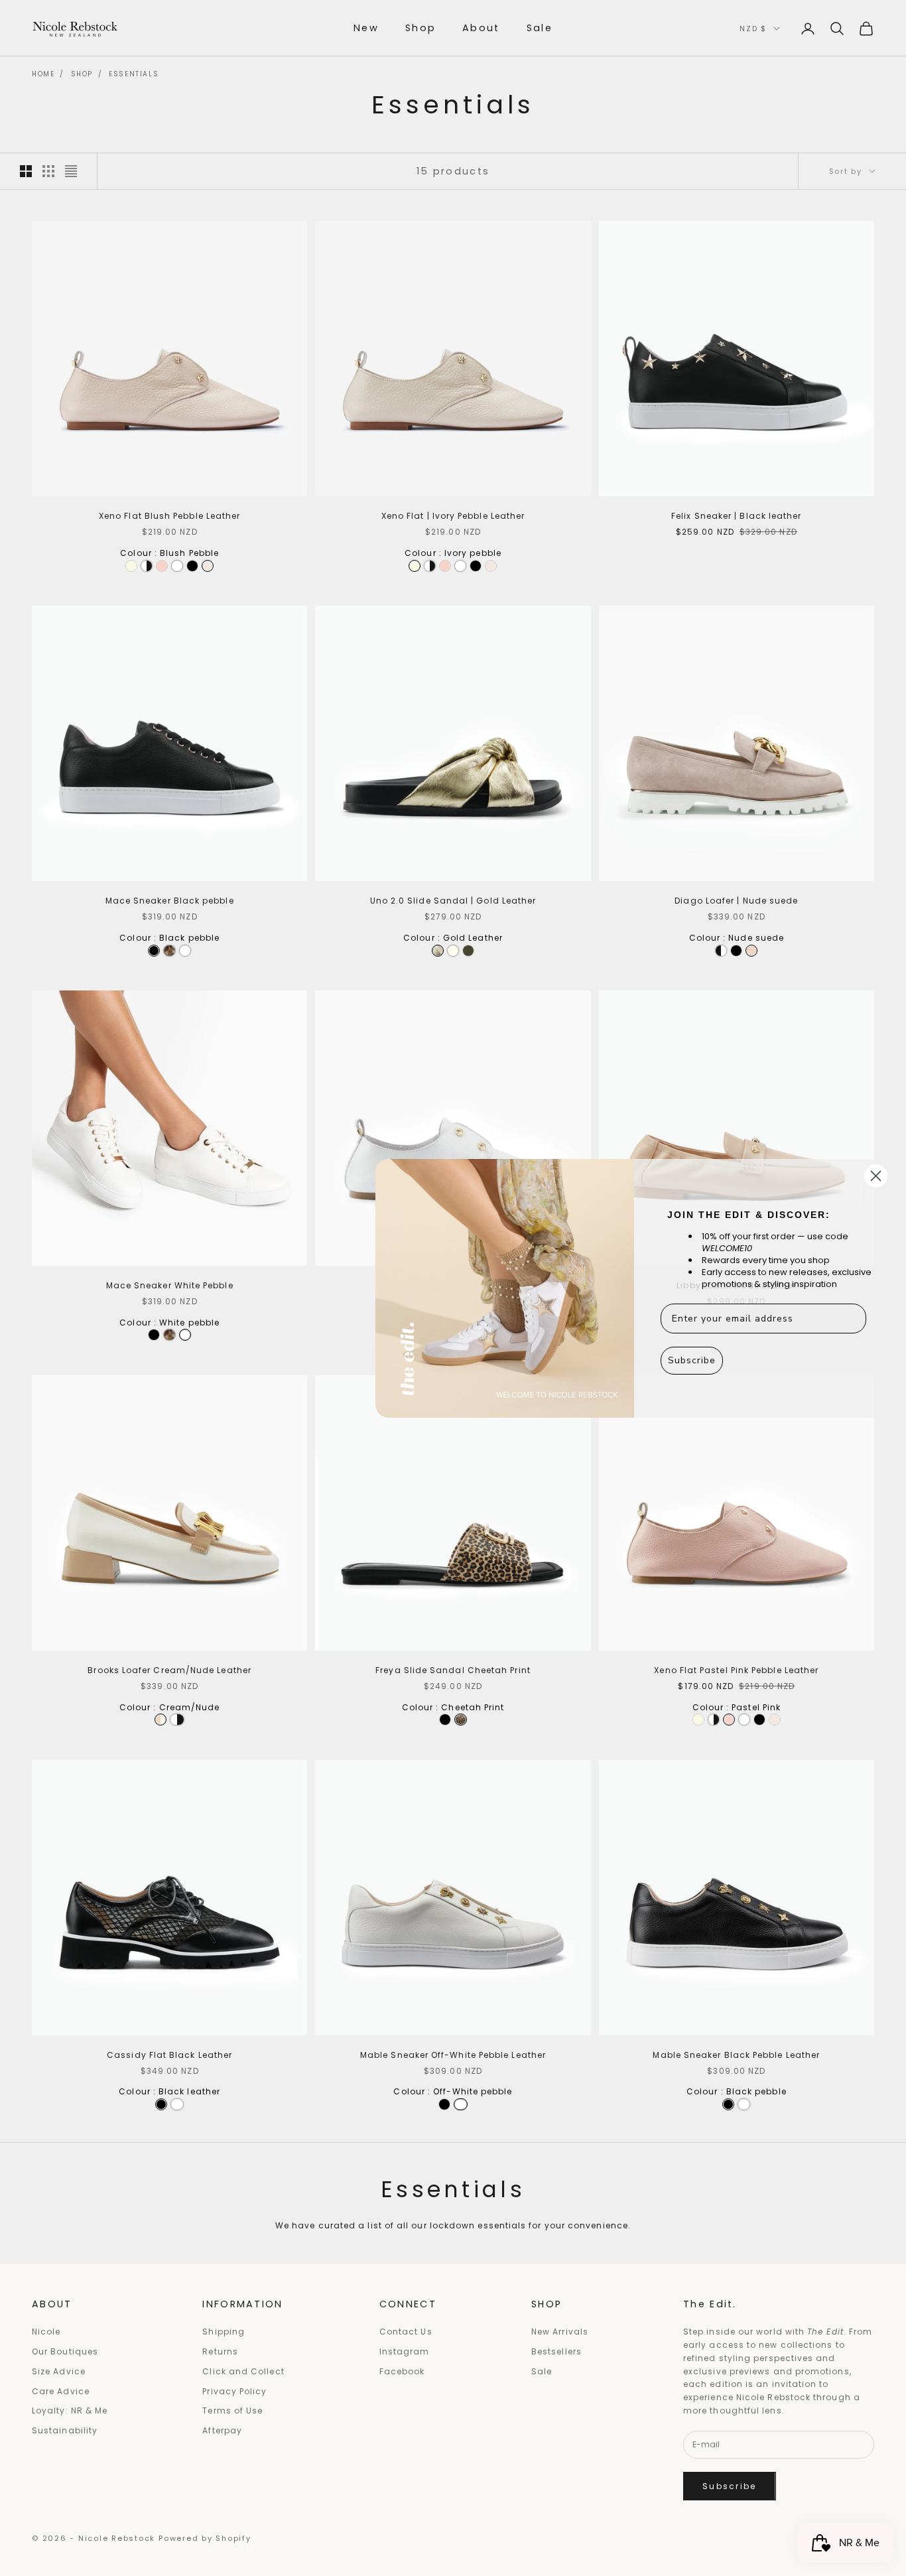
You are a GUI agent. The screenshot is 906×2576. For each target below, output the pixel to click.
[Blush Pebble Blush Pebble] (208, 566)
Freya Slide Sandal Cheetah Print (453, 1670)
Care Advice (61, 2391)
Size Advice (59, 2371)
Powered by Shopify (205, 2538)
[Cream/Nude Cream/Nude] (161, 1720)
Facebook (402, 2371)
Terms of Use (232, 2410)
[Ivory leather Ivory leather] (453, 951)
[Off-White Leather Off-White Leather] (177, 2104)
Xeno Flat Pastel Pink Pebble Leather (736, 1670)
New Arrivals (560, 2332)
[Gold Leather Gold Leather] (438, 951)
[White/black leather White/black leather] (177, 1720)
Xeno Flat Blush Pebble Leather (169, 516)
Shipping (224, 2332)
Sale (540, 28)
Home (43, 74)
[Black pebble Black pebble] (192, 566)
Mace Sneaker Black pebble (170, 901)
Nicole (46, 2332)
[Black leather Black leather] (736, 951)
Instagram (405, 2351)
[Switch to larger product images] (26, 171)
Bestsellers (556, 2351)
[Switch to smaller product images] (48, 171)
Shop (421, 28)
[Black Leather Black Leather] (445, 1720)
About (481, 28)
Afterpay (222, 2430)
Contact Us (406, 2332)
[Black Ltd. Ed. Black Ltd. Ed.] (147, 566)
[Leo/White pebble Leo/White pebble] (169, 951)
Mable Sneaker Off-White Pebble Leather (453, 2055)
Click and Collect (243, 2371)
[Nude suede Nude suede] (751, 951)
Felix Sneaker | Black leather (736, 516)
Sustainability (65, 2430)
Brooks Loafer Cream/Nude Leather (169, 1670)
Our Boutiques (65, 2351)
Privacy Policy (234, 2391)
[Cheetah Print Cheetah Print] (460, 1720)
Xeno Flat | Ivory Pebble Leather (453, 516)
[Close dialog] (876, 1176)
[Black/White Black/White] (721, 951)
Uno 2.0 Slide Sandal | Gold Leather (453, 901)
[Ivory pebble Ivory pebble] (131, 566)
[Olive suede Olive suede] (468, 951)
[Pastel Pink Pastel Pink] (162, 566)
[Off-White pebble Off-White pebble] (461, 2104)
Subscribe (730, 2486)
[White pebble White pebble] (177, 566)
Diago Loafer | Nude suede (736, 901)
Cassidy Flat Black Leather (169, 2055)
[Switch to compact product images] (71, 171)
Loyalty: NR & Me (70, 2410)
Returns (220, 2351)
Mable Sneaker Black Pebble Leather (736, 2055)
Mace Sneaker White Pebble (170, 1285)
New (366, 28)
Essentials (134, 74)
